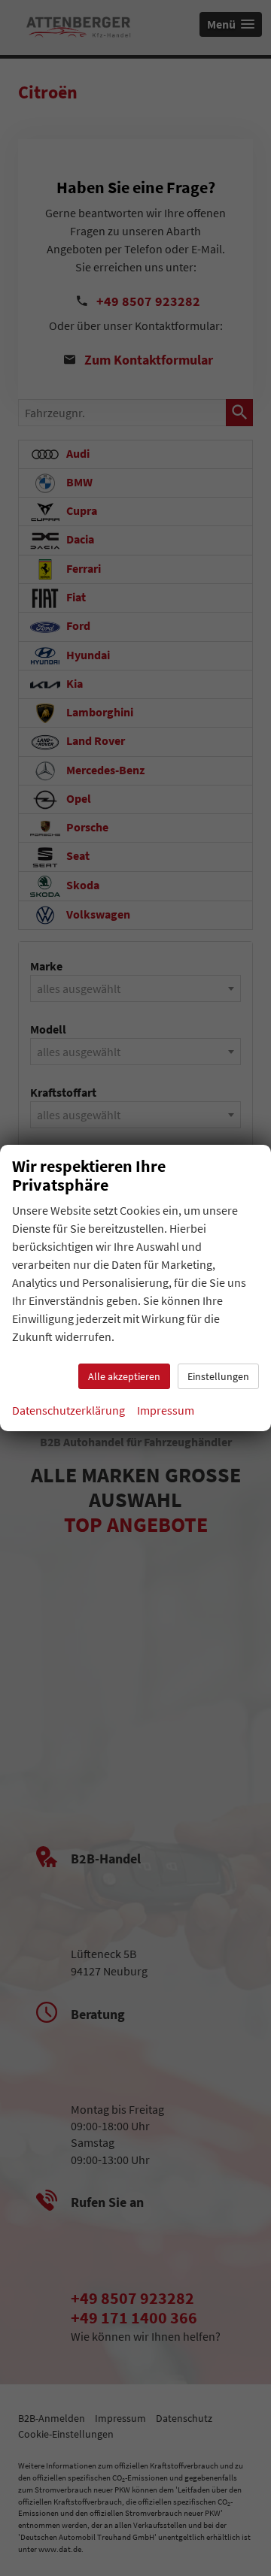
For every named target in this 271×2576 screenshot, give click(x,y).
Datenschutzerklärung (69, 1410)
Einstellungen (218, 1376)
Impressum (166, 1410)
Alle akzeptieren (124, 1376)
